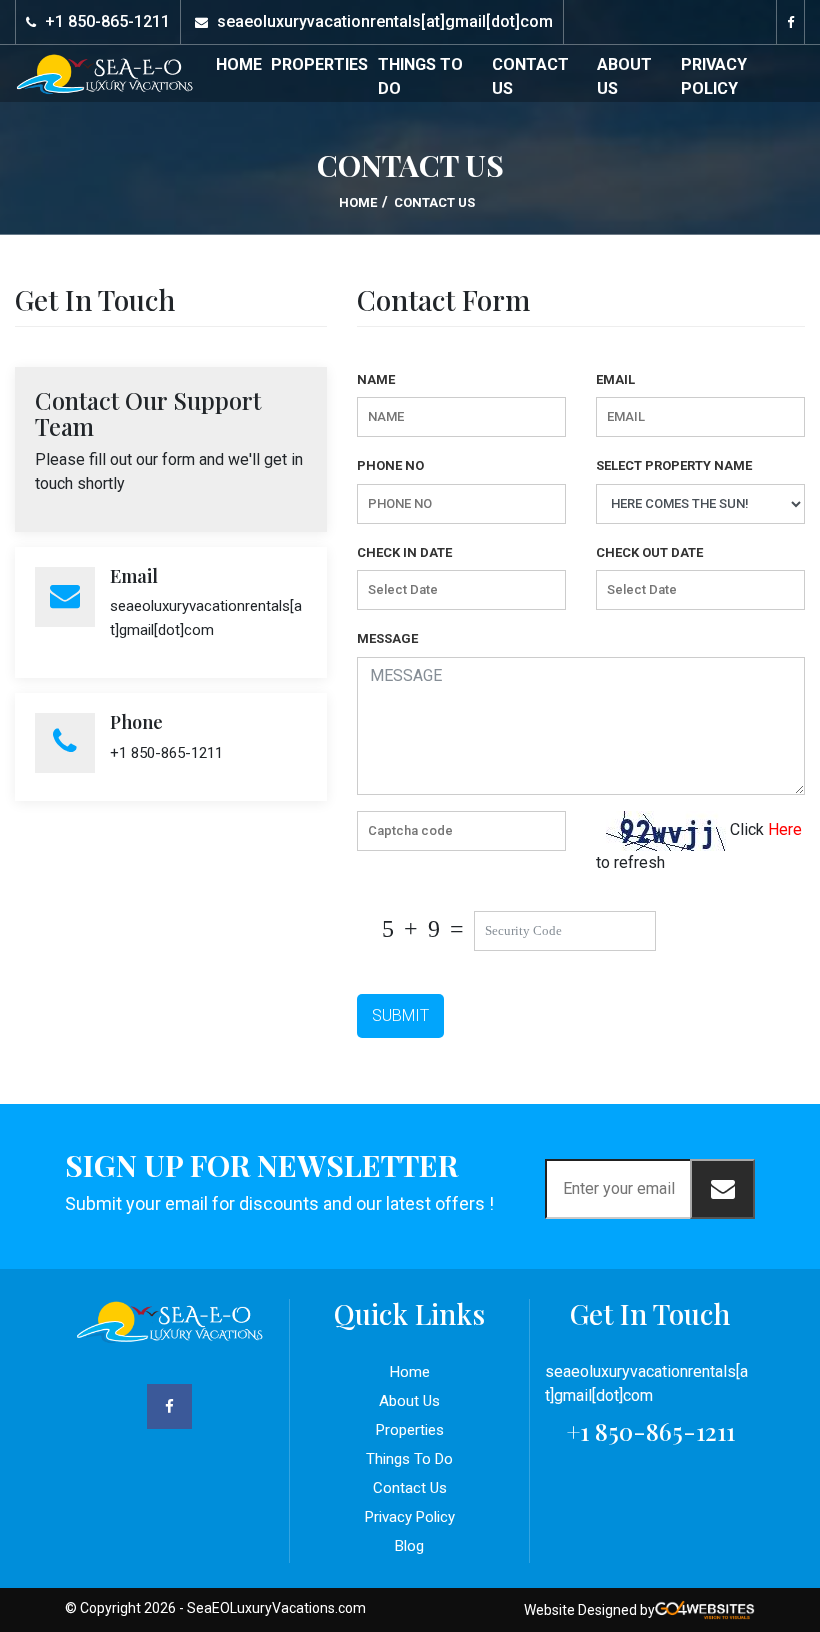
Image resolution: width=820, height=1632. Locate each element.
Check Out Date (649, 552)
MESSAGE (387, 638)
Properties (319, 64)
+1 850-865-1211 (107, 21)
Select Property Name (674, 465)
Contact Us (530, 76)
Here (785, 829)
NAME (376, 379)
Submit (400, 1015)
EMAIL (615, 379)
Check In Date (404, 552)
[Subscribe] (722, 1189)
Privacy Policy (714, 76)
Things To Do (420, 76)
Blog (409, 1546)
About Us (624, 76)
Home (239, 64)
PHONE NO (390, 465)
